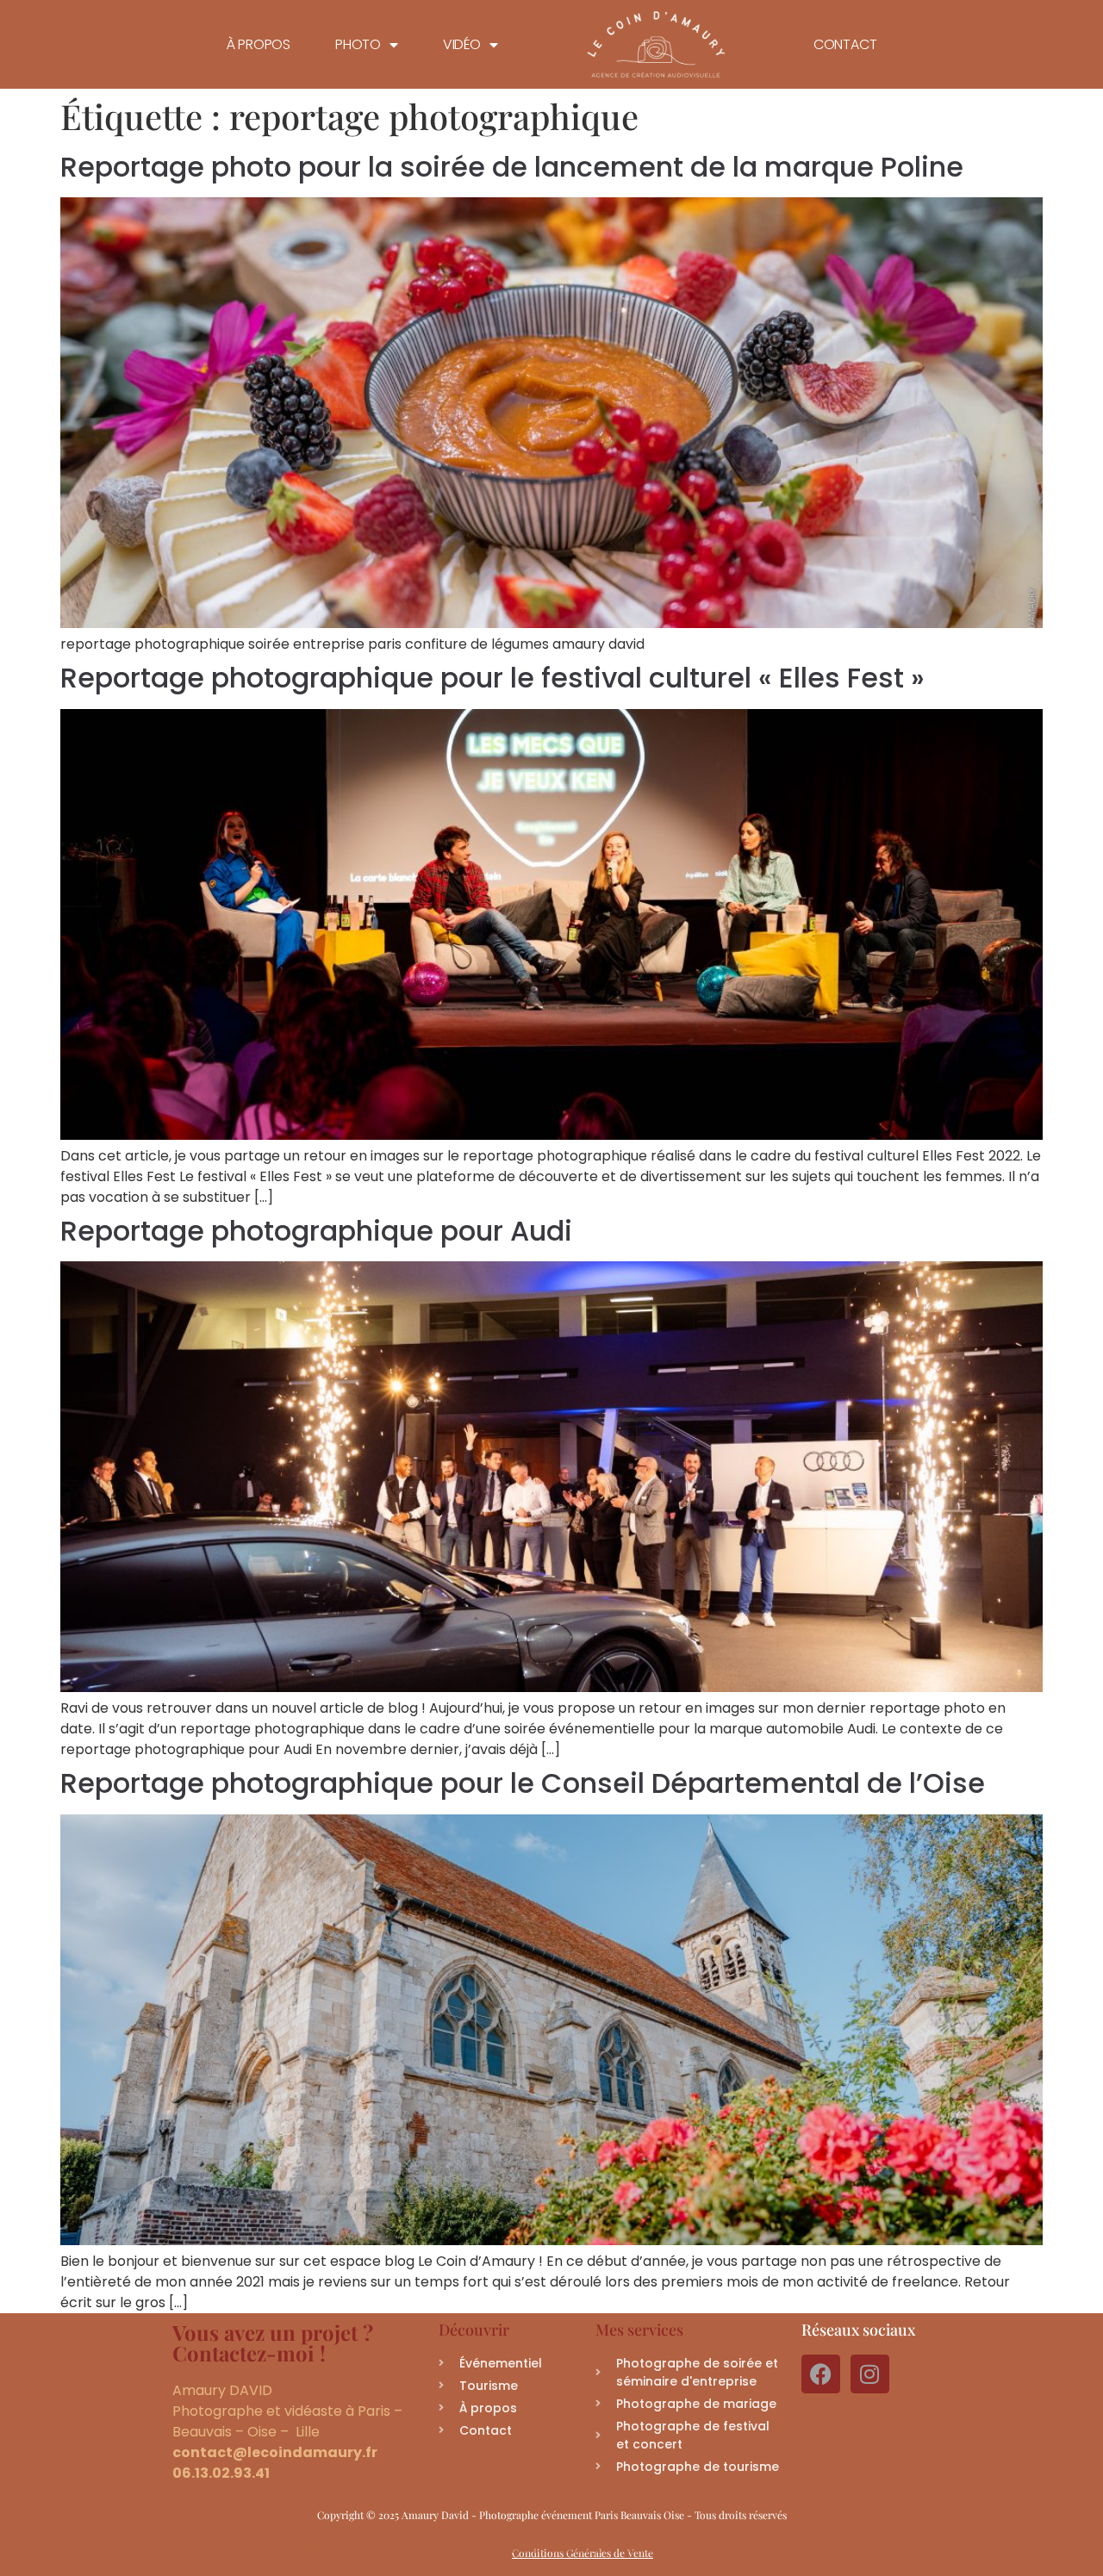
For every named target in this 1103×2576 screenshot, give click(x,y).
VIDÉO (462, 45)
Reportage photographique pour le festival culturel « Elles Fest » (492, 678)
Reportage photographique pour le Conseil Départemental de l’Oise (523, 1783)
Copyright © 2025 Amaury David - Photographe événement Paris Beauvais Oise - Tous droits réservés (552, 2515)
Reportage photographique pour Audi (316, 1231)
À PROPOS (259, 45)
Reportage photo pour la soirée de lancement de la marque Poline (512, 167)
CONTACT (845, 45)
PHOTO (358, 45)
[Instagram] (870, 2374)
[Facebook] (821, 2374)
